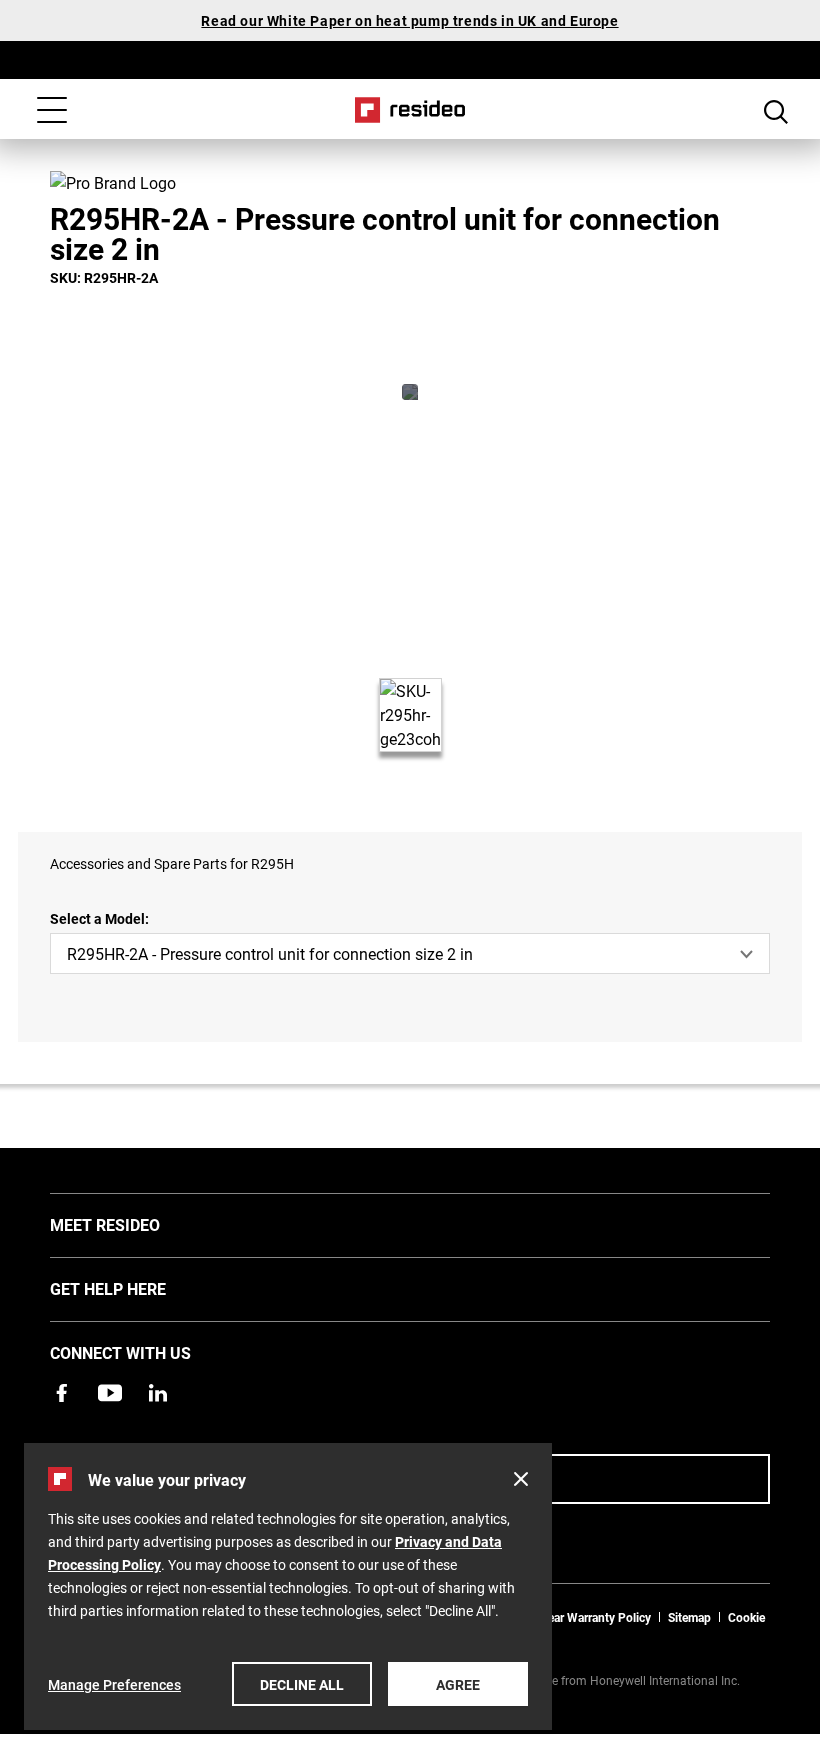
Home (410, 110)
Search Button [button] (776, 112)
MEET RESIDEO (135, 1224)
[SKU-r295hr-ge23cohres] (410, 392)
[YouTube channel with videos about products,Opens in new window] (110, 1393)
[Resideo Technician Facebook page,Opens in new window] (62, 1393)
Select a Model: (99, 918)
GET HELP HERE (138, 1288)
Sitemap (689, 1617)
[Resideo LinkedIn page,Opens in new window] (158, 1393)
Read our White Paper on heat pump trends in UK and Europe (409, 20)
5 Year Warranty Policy (591, 1617)
